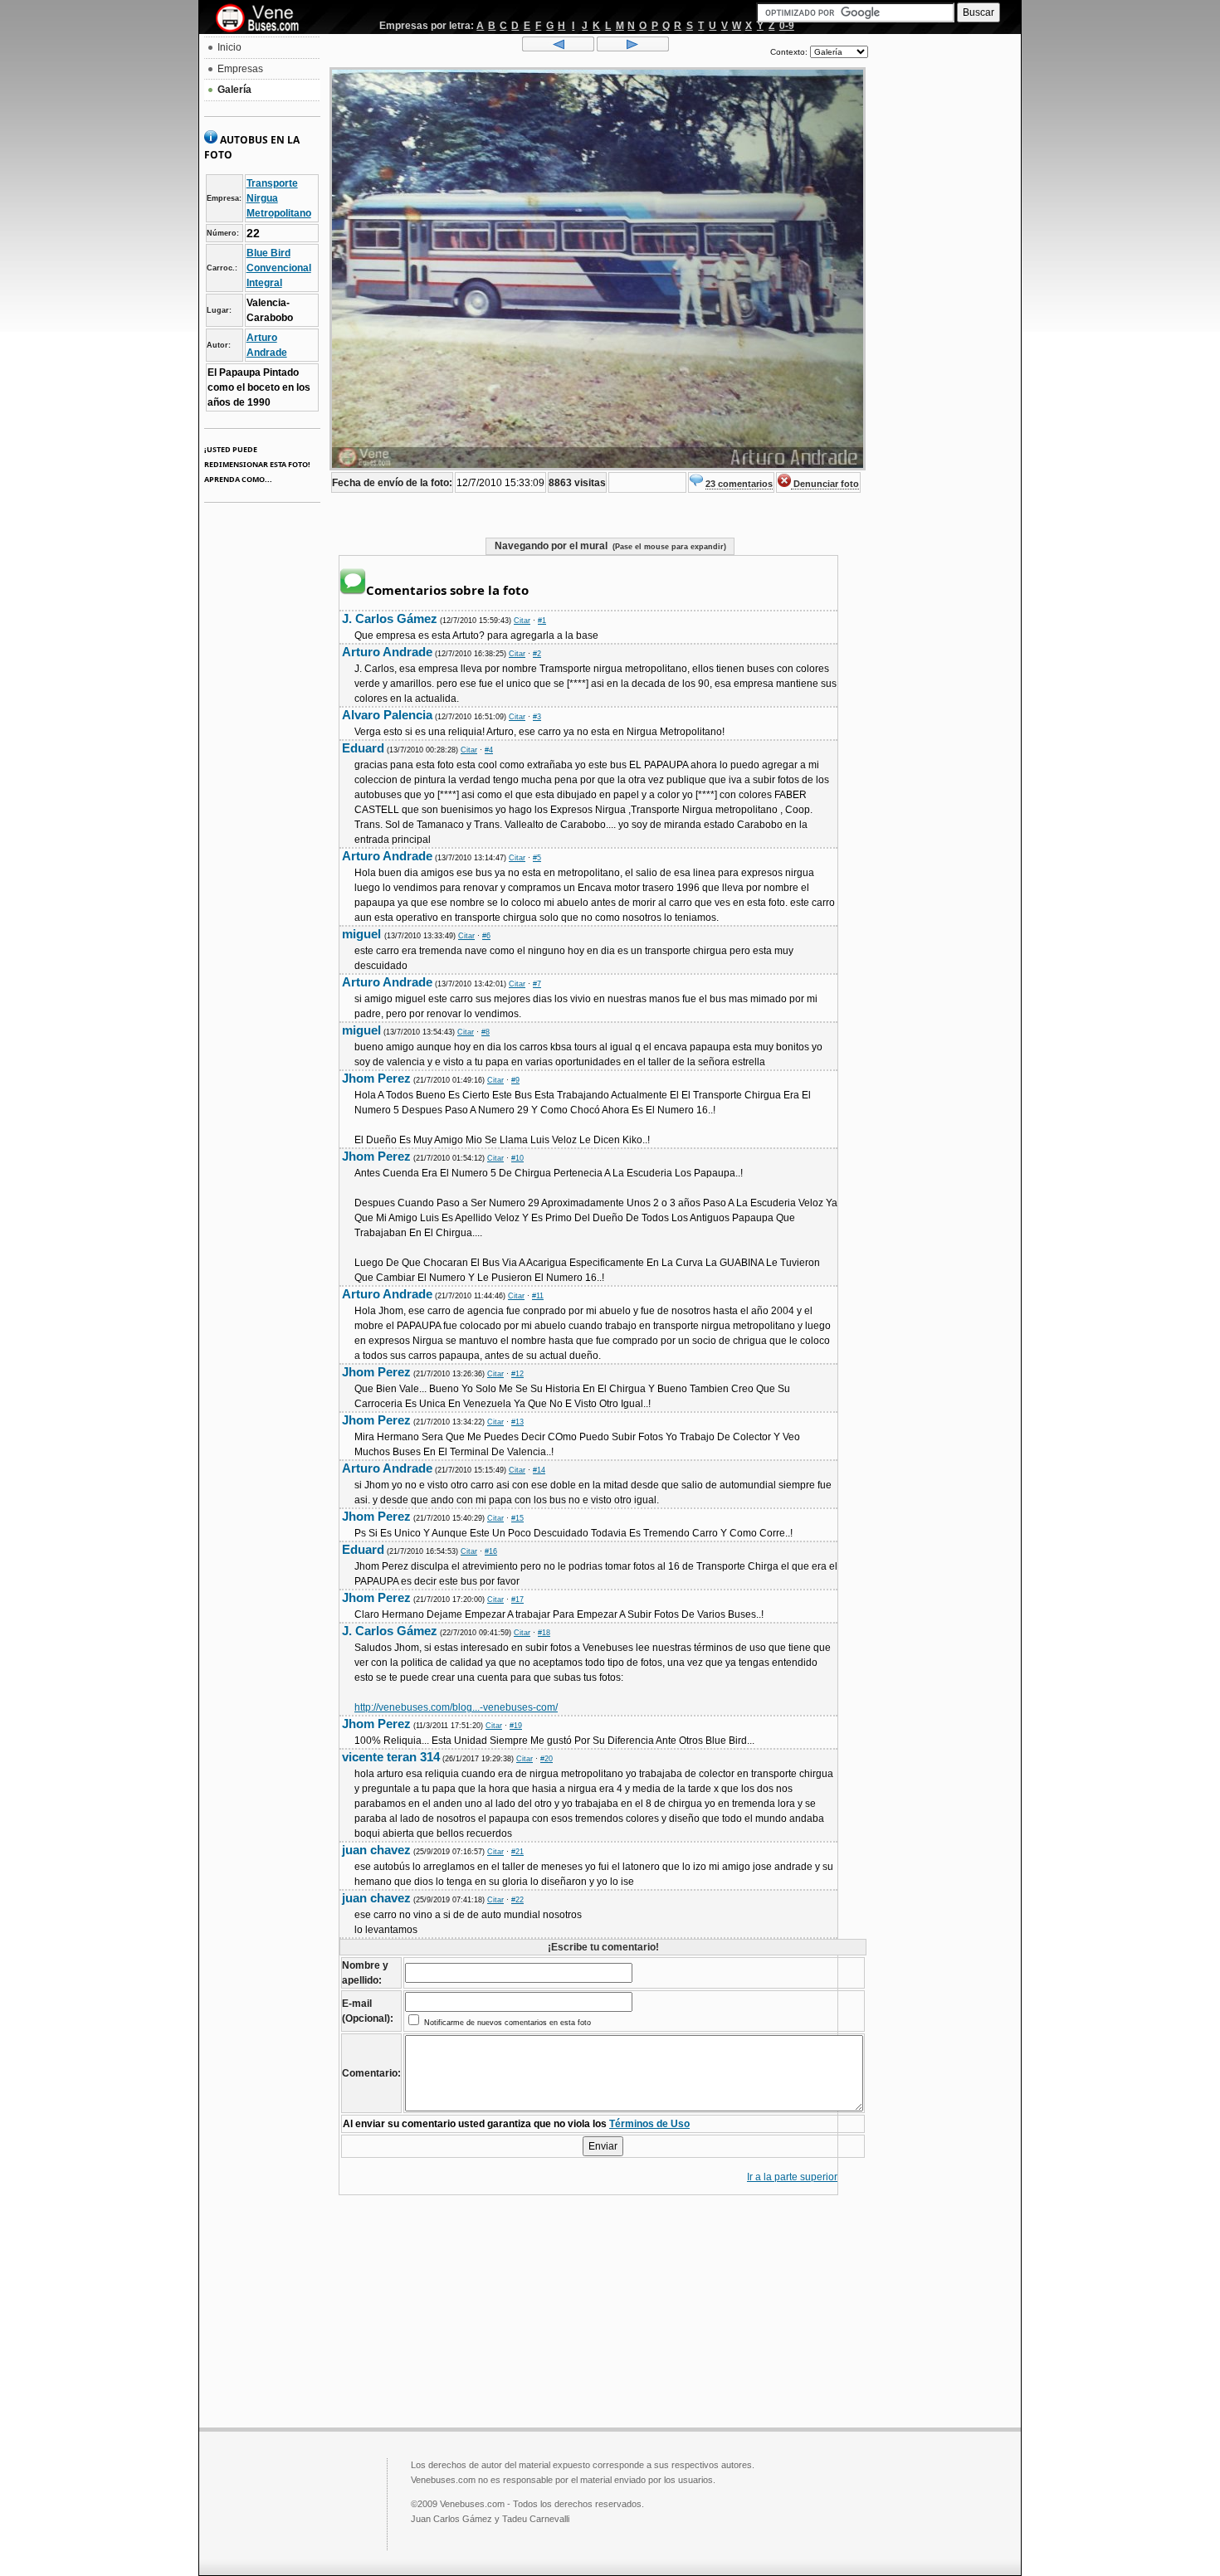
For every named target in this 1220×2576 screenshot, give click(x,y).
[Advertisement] (944, 287)
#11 (538, 1296)
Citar (522, 621)
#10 (517, 1158)
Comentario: (371, 2073)
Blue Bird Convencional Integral (279, 268)
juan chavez (376, 1850)
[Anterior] (558, 48)
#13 (517, 1422)
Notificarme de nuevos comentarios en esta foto (506, 2023)
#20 (547, 1759)
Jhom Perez (376, 1078)
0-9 (787, 26)
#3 (537, 717)
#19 (516, 1726)
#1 (542, 621)
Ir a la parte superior (792, 2177)
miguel (363, 934)
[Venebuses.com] (264, 19)
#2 (537, 654)
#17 (517, 1600)
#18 (544, 1633)
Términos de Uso (649, 2124)
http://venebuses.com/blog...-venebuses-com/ (456, 1707)
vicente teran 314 (391, 1757)
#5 (537, 858)
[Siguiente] (633, 48)
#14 (539, 1470)
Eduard (363, 748)
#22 (517, 1900)
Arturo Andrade (387, 652)
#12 (517, 1374)
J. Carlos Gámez (390, 618)
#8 (486, 1032)
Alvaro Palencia (387, 715)
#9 (515, 1080)
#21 (517, 1852)
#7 (537, 984)
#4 (489, 750)
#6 (486, 936)
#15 (517, 1518)
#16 (491, 1551)
